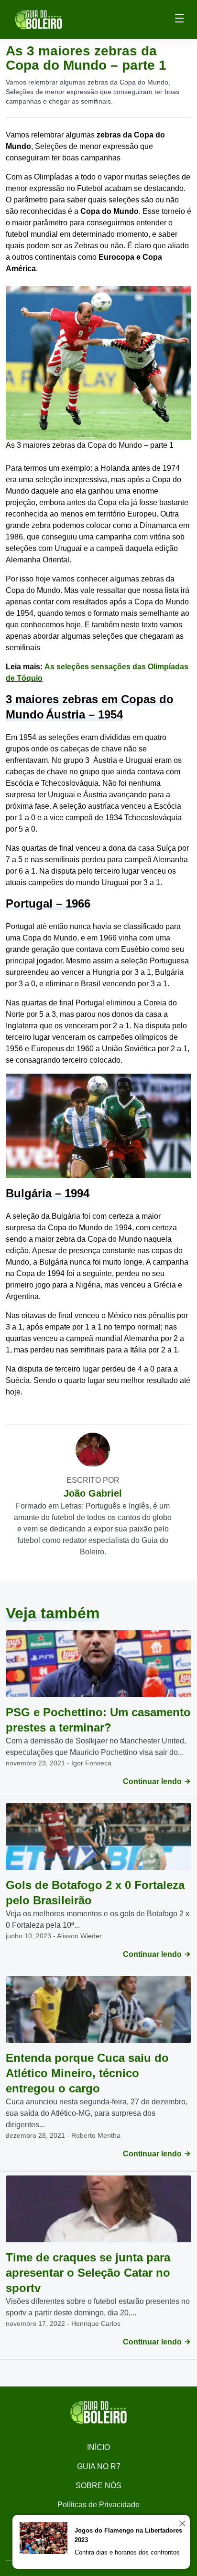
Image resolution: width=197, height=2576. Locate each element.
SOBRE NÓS (98, 2486)
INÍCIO (98, 2447)
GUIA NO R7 (99, 2466)
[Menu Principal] (179, 20)
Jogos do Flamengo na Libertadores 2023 (128, 2535)
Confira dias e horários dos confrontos (127, 2552)
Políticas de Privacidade (98, 2505)
